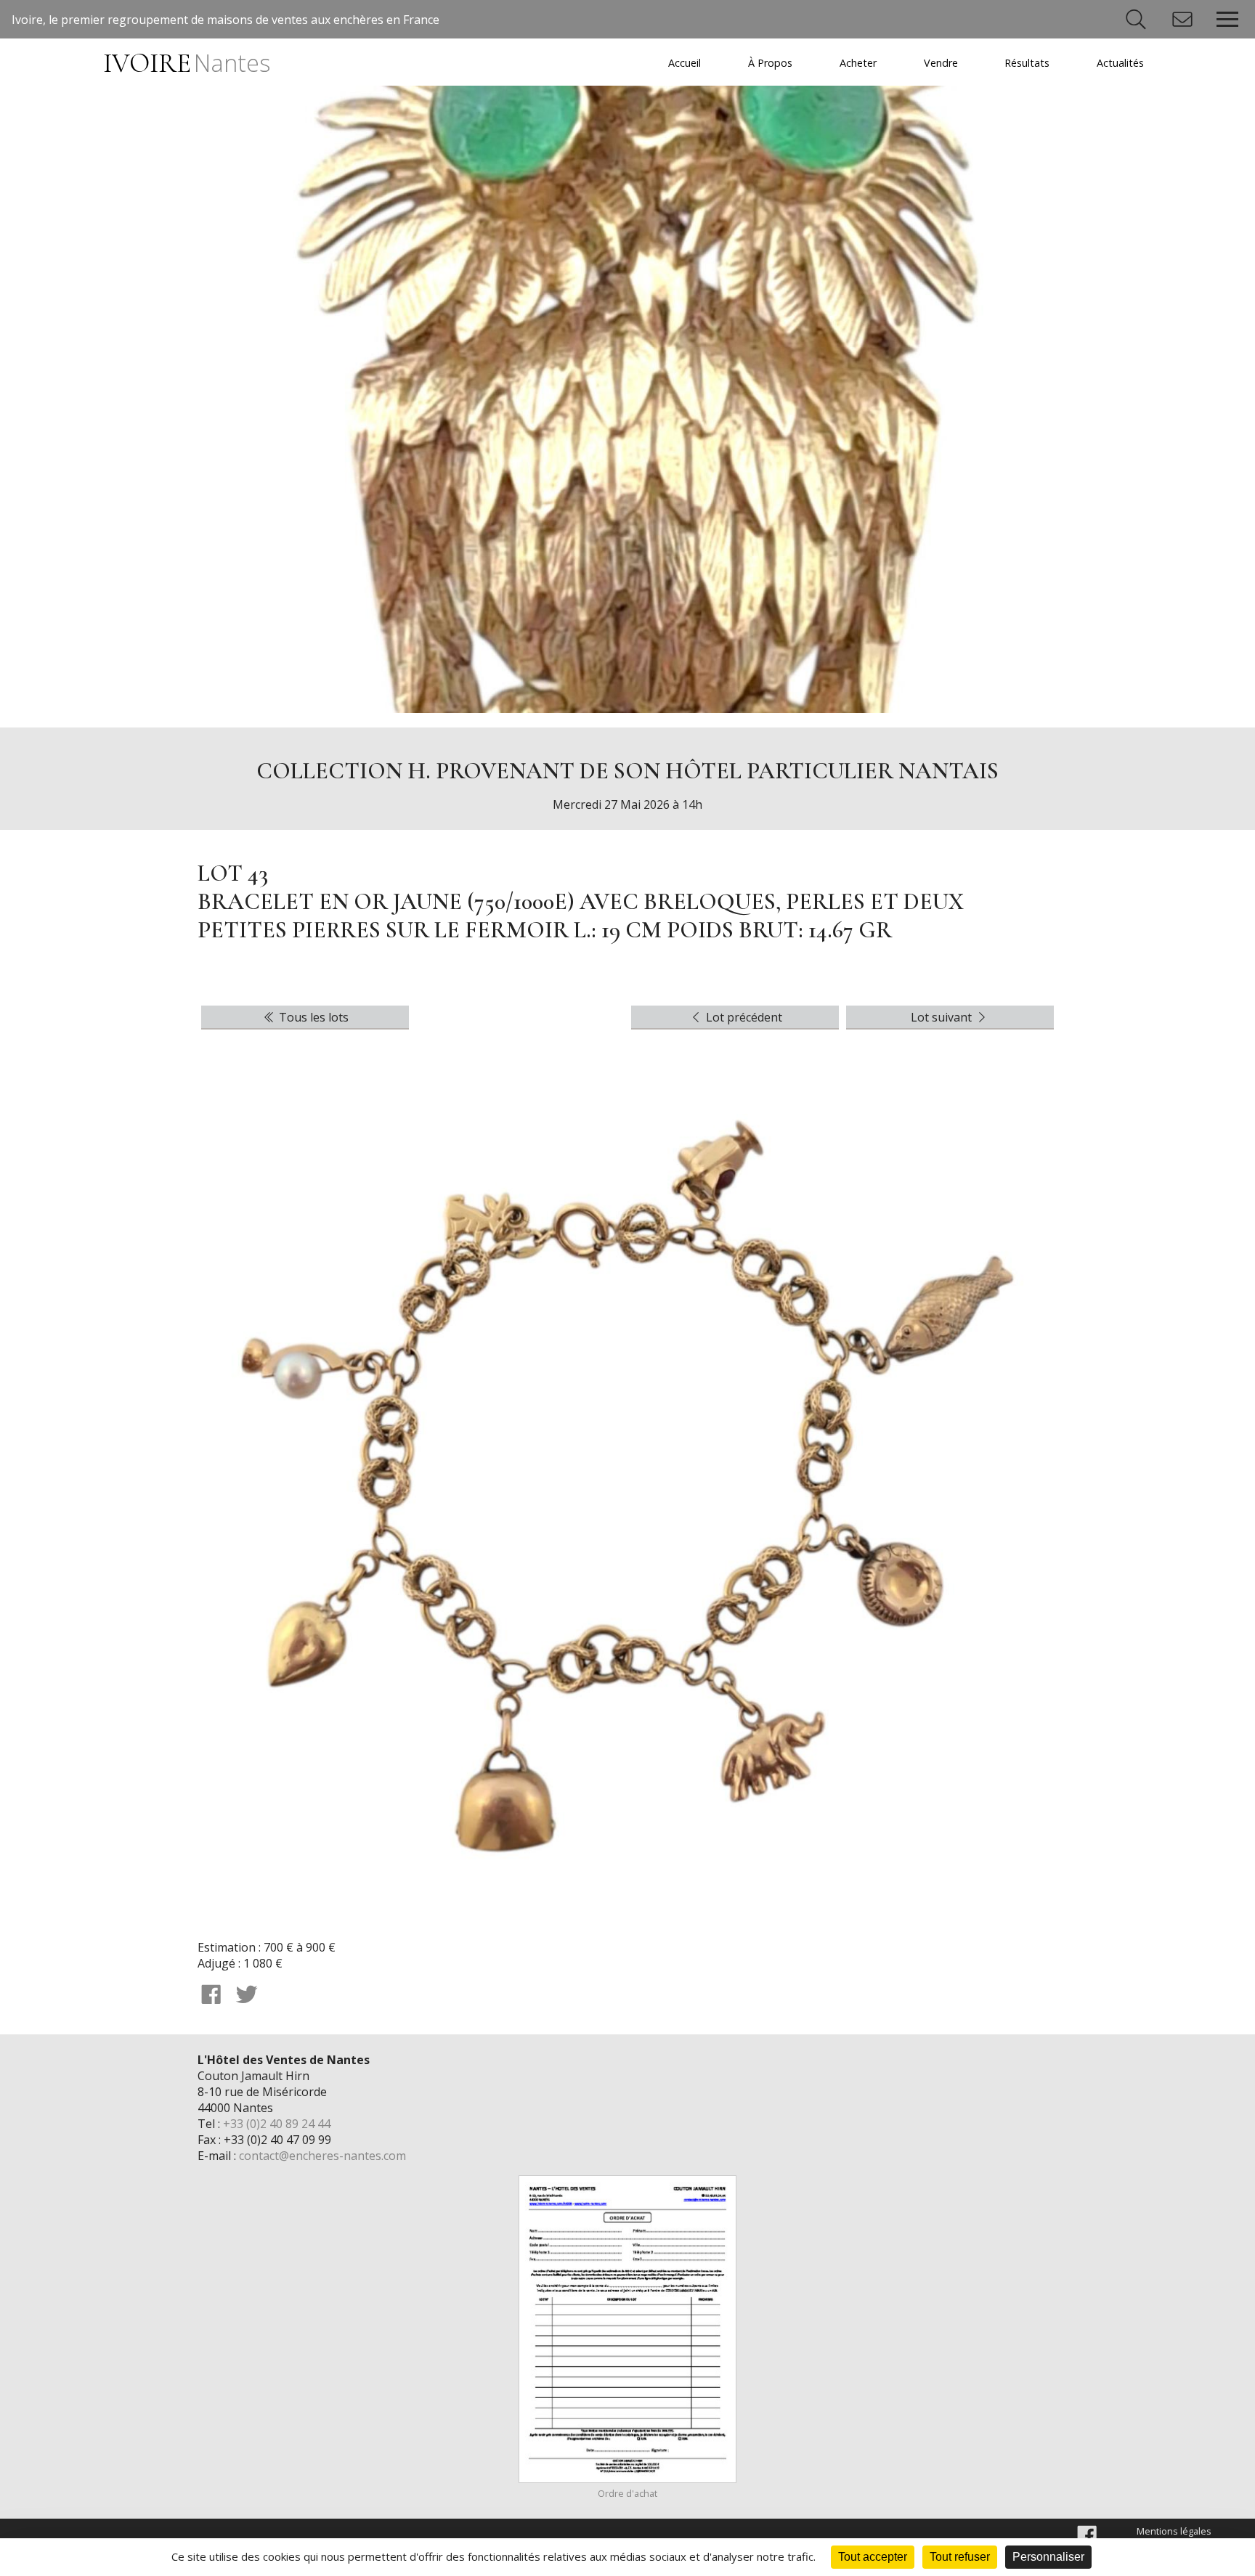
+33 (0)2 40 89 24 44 (277, 2124)
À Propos (770, 63)
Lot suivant (943, 1017)
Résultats (1027, 63)
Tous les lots (312, 1017)
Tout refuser (960, 2557)
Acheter (858, 63)
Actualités (1120, 63)
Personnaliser (1048, 2557)
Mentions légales (1174, 2531)
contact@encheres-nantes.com (322, 2156)
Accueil (685, 63)
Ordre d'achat (627, 2493)
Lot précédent (743, 1017)
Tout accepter (873, 2557)
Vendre (941, 63)
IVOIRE (186, 64)
